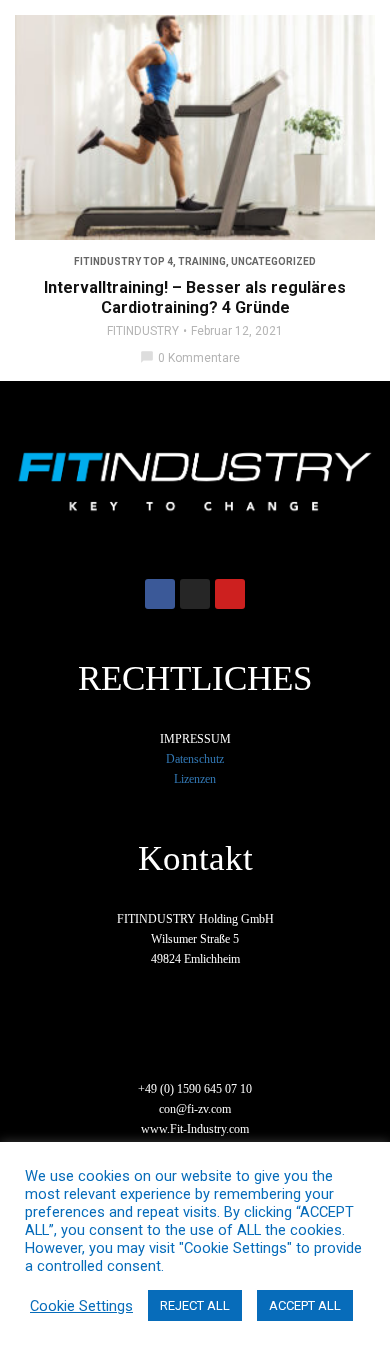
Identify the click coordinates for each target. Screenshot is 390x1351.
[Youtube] (230, 594)
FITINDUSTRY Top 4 (123, 261)
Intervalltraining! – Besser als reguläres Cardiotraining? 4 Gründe (195, 297)
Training (202, 261)
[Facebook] (160, 594)
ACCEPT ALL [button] (305, 1305)
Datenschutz (195, 759)
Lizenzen (195, 779)
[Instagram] (195, 594)
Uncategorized (273, 261)
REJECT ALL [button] (195, 1305)
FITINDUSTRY (143, 331)
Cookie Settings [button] (81, 1306)
